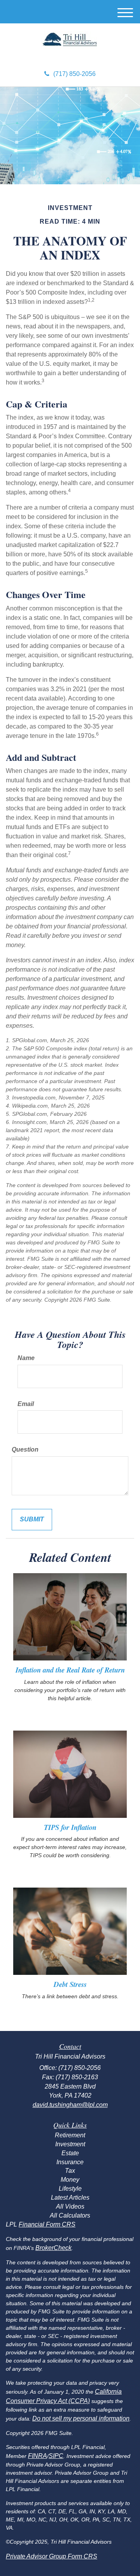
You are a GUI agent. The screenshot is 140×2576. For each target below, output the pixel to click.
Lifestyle (70, 2189)
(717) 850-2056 (74, 74)
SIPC (56, 2456)
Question (25, 1449)
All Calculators (70, 2215)
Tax (70, 2171)
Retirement (70, 2135)
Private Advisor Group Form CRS (52, 2556)
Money (70, 2180)
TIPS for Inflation (70, 1827)
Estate (70, 2153)
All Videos (70, 2206)
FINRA (38, 2456)
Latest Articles (70, 2198)
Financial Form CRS (47, 2224)
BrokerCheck (53, 2248)
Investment (70, 2144)
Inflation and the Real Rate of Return (70, 1670)
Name (26, 1358)
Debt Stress (70, 1984)
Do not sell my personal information (81, 2418)
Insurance (70, 2162)
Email (26, 1404)
